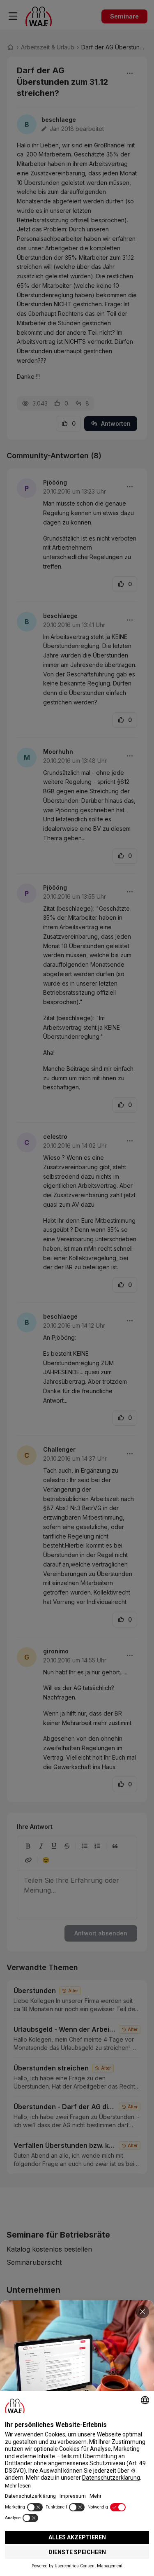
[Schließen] (143, 2312)
